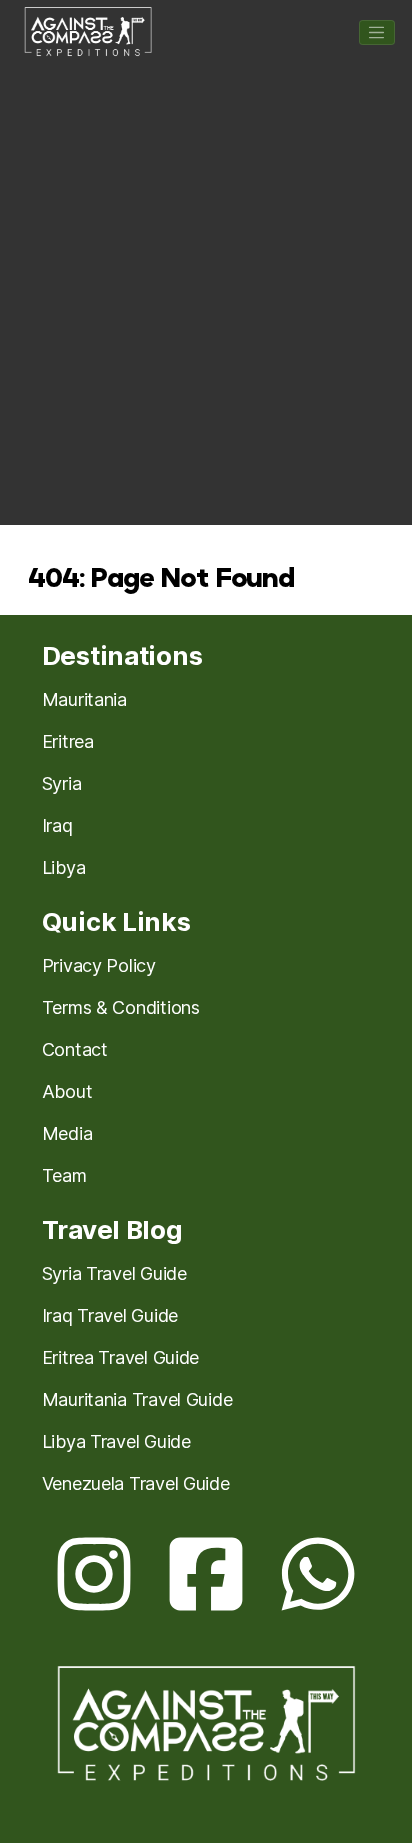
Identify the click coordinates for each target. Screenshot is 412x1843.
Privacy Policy (99, 965)
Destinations (122, 655)
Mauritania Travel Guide (137, 1399)
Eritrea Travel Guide (121, 1357)
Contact (75, 1049)
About (67, 1091)
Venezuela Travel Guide (136, 1483)
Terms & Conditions (121, 1007)
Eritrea (68, 741)
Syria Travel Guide (114, 1273)
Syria (62, 783)
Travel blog (112, 1229)
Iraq (57, 825)
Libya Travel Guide (116, 1441)
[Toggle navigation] (377, 33)
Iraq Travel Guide (110, 1315)
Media (67, 1133)
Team (64, 1175)
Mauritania (84, 699)
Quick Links (116, 921)
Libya (64, 867)
